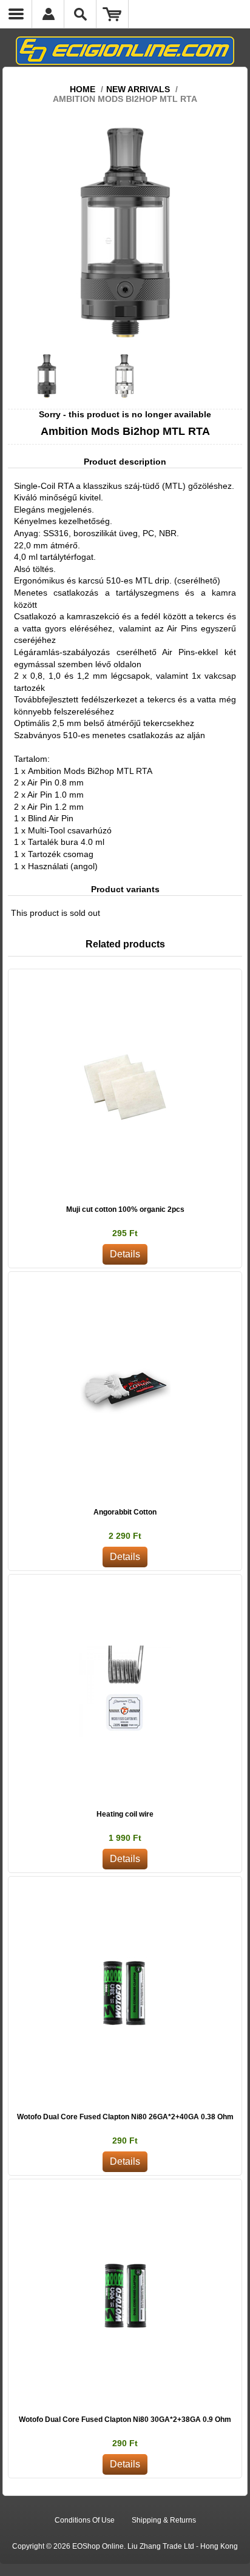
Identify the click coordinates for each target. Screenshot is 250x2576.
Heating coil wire (125, 1814)
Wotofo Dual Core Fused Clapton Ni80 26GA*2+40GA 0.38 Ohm (125, 2117)
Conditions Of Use (85, 2520)
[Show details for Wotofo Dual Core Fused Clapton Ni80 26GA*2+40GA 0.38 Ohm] (125, 1993)
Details (125, 1254)
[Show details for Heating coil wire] (125, 1691)
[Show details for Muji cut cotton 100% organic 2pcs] (125, 1086)
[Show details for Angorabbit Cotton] (125, 1388)
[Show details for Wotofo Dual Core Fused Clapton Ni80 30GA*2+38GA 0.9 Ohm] (125, 2296)
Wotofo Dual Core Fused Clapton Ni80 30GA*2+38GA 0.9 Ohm (125, 2420)
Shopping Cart (113, 14)
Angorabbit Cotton (125, 1512)
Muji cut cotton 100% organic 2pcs (125, 1209)
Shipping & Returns (164, 2520)
